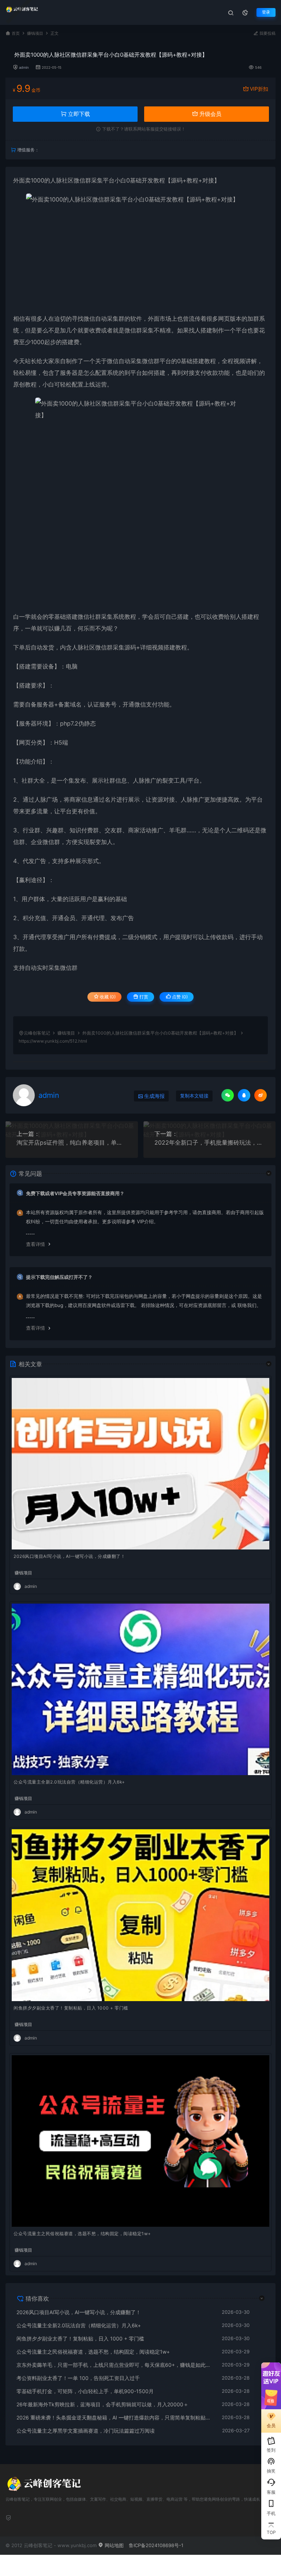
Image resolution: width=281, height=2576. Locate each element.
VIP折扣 (259, 89)
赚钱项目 (35, 33)
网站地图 (113, 2545)
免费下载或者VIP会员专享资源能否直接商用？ (75, 1193)
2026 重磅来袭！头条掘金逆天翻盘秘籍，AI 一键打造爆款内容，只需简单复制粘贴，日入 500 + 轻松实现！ (115, 2417)
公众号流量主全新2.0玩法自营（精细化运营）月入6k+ (69, 1782)
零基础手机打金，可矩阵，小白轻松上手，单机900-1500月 (85, 2391)
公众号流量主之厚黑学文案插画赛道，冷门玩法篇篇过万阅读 (86, 2431)
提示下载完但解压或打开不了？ (59, 1277)
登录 (266, 12)
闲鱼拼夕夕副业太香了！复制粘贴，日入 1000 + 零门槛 (71, 2008)
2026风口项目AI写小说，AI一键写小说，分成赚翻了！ (69, 1556)
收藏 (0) (107, 997)
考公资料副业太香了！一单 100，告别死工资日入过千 (78, 2378)
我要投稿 (267, 33)
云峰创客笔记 (37, 1033)
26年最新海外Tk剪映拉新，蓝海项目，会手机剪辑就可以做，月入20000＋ (102, 2404)
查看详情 (35, 1244)
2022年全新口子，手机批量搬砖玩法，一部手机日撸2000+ (210, 1142)
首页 (16, 33)
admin (24, 67)
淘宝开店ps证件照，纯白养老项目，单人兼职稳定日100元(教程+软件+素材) (72, 1142)
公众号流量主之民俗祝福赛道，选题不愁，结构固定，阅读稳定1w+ (82, 2234)
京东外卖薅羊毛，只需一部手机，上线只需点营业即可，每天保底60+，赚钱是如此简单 (115, 2365)
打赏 (143, 997)
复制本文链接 (194, 1096)
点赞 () (179, 997)
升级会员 (210, 114)
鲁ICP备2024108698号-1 (156, 2545)
